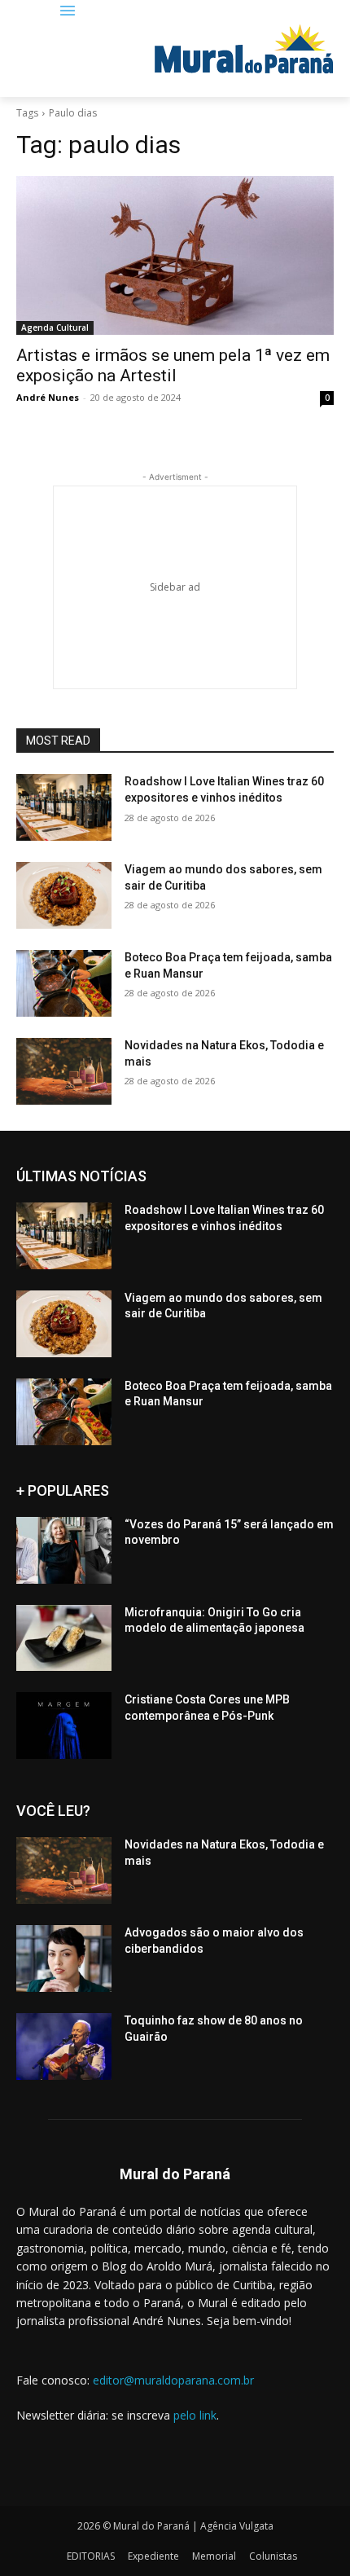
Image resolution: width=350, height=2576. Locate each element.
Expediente (153, 2556)
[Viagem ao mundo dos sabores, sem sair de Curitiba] (64, 895)
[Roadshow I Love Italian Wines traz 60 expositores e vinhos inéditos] (64, 807)
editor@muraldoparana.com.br (173, 2380)
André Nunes (48, 397)
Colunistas (273, 2556)
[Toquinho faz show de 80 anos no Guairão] (64, 2046)
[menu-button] (68, 12)
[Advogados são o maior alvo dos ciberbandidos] (64, 1958)
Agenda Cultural (55, 327)
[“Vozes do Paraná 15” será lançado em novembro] (64, 1550)
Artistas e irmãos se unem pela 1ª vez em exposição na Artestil (173, 365)
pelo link (195, 2415)
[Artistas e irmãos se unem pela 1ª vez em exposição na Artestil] (175, 255)
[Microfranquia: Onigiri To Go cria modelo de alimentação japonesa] (64, 1638)
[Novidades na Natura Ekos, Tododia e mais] (64, 1071)
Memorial (214, 2556)
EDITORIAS (91, 2556)
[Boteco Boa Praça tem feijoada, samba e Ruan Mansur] (64, 983)
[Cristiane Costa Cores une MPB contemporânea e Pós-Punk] (64, 1725)
